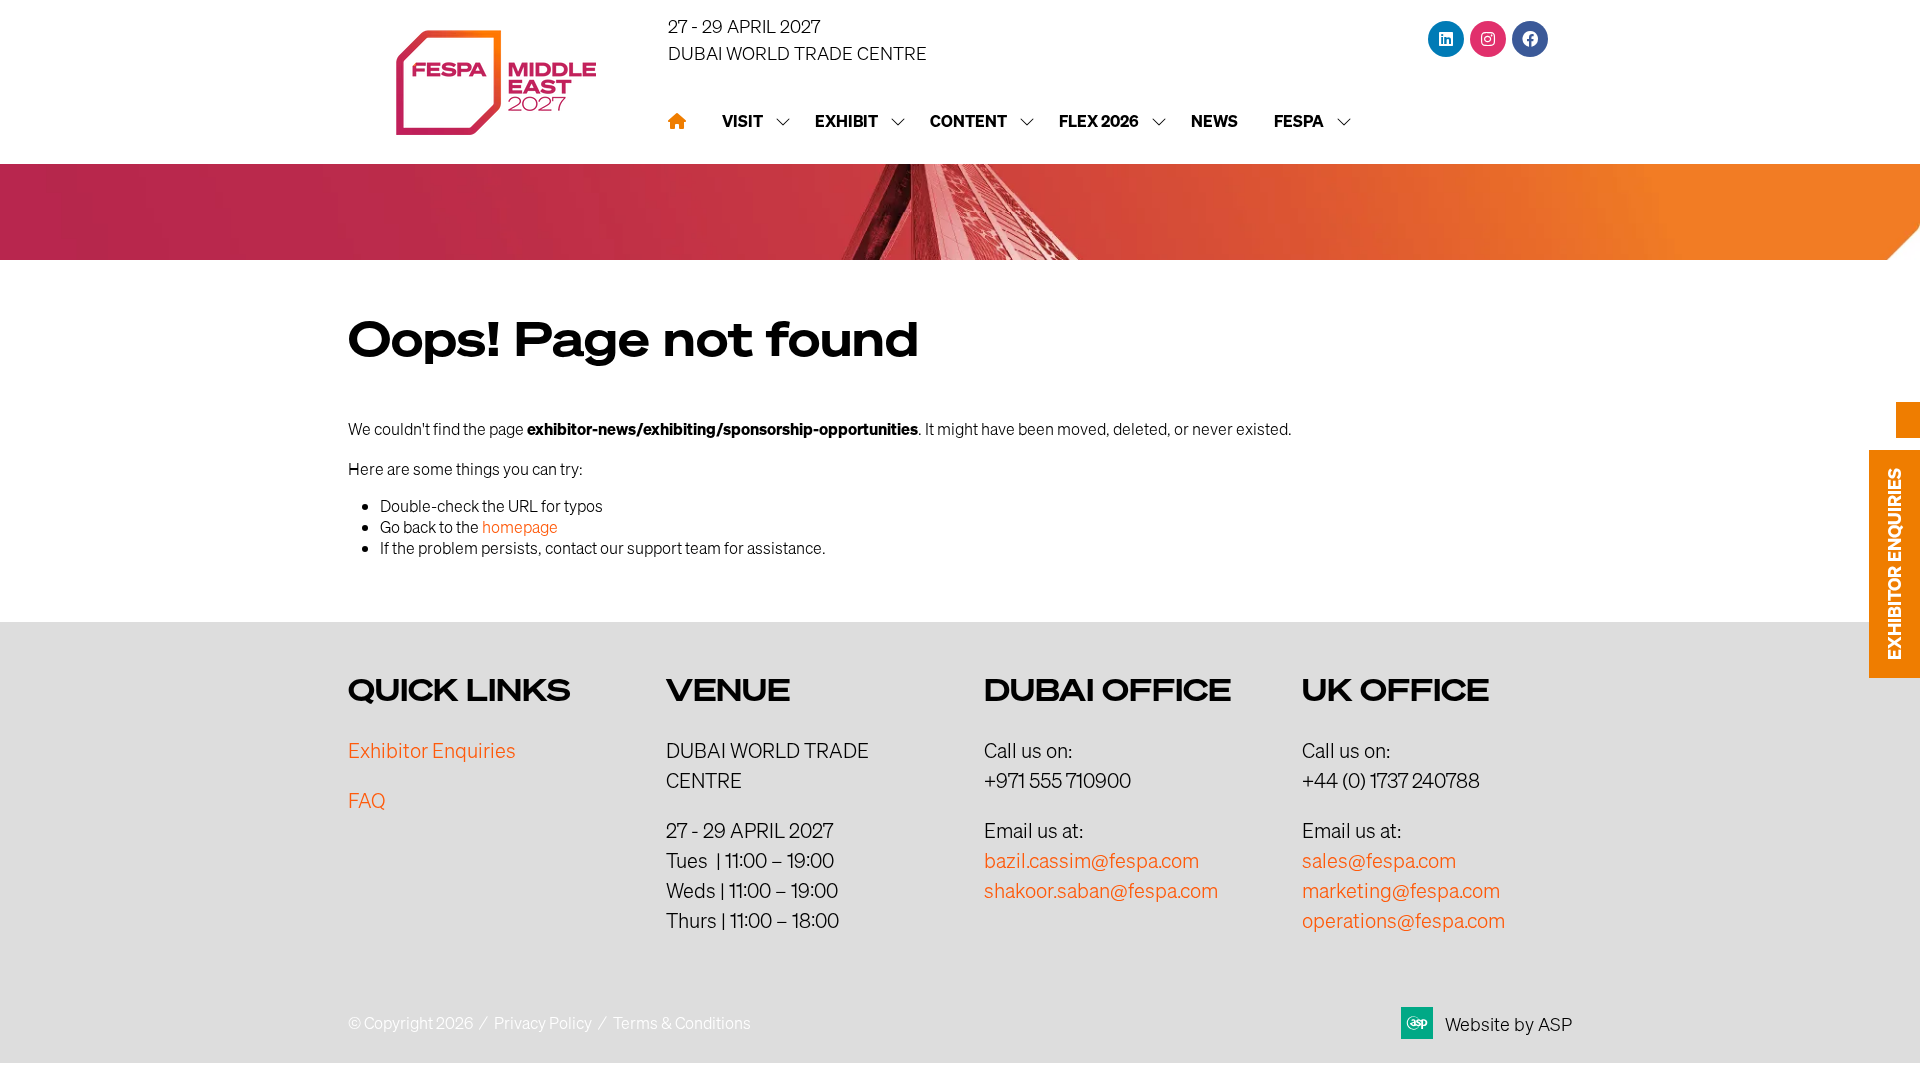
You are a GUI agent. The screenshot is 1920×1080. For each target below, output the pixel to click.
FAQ (366, 800)
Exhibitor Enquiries (432, 750)
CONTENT (968, 121)
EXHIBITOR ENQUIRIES (1894, 564)
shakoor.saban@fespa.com (1101, 890)
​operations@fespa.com (1403, 920)
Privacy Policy (543, 1022)
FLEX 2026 (1099, 121)
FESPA (1299, 121)
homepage (520, 526)
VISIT (742, 121)
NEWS (1214, 121)
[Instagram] (1488, 39)
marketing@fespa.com (1401, 890)
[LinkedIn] (1446, 39)
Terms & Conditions (682, 1022)
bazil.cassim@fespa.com (1091, 860)
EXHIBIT (846, 121)
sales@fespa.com (1379, 860)
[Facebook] (1530, 39)
